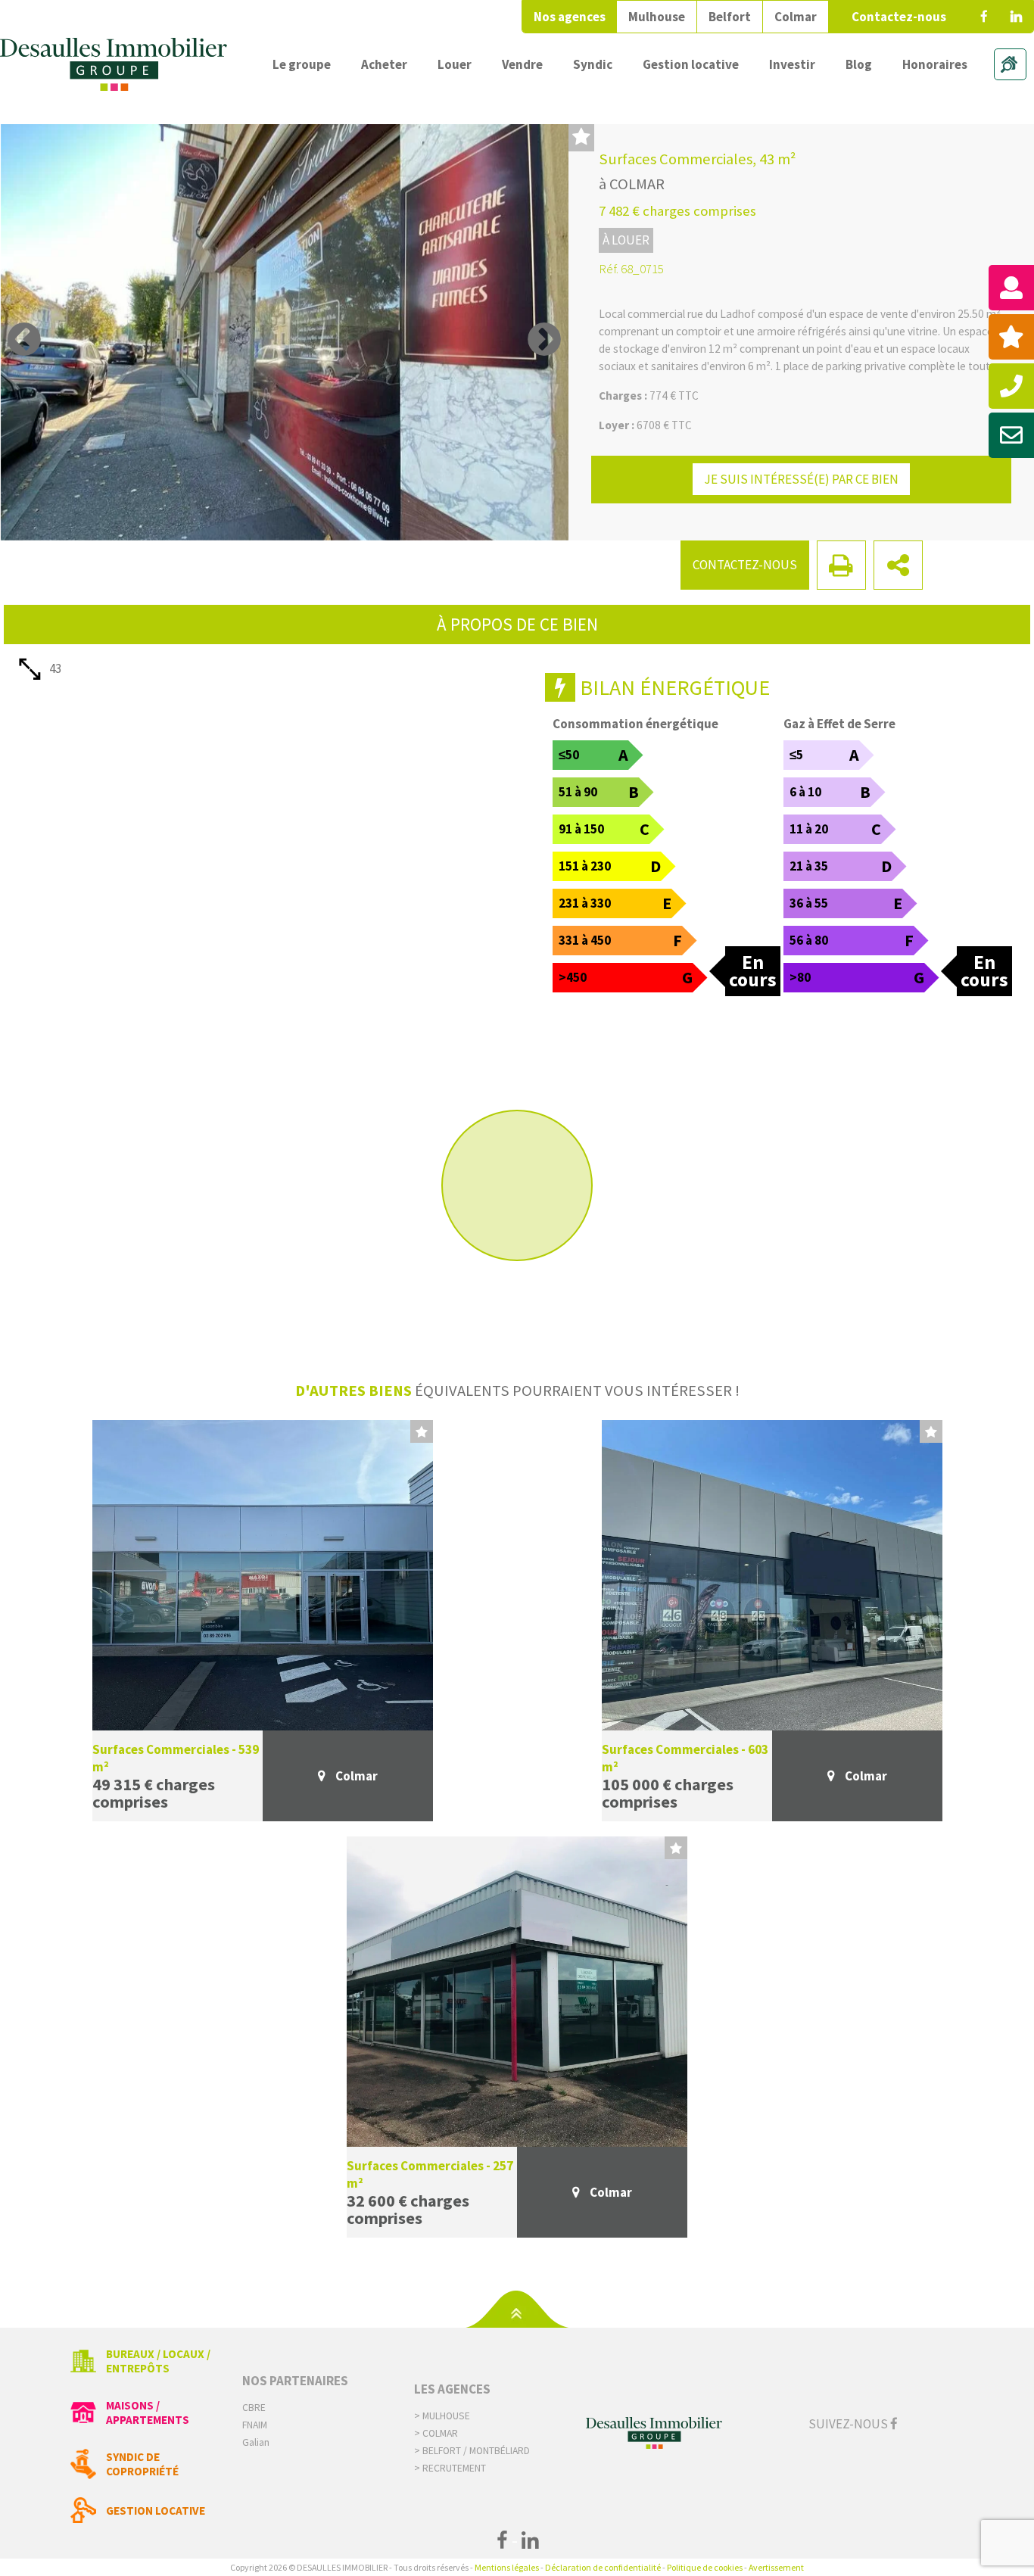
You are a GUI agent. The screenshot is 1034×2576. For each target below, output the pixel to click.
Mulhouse (657, 17)
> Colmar (436, 2433)
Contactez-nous (899, 17)
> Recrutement (450, 2468)
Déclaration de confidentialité (603, 2567)
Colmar (796, 17)
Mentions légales (507, 2567)
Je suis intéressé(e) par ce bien (801, 479)
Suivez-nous (849, 2424)
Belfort (730, 17)
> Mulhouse (442, 2416)
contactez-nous (745, 565)
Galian (256, 2442)
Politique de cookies (705, 2567)
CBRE (254, 2408)
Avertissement (776, 2567)
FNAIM (255, 2425)
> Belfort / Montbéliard (472, 2451)
